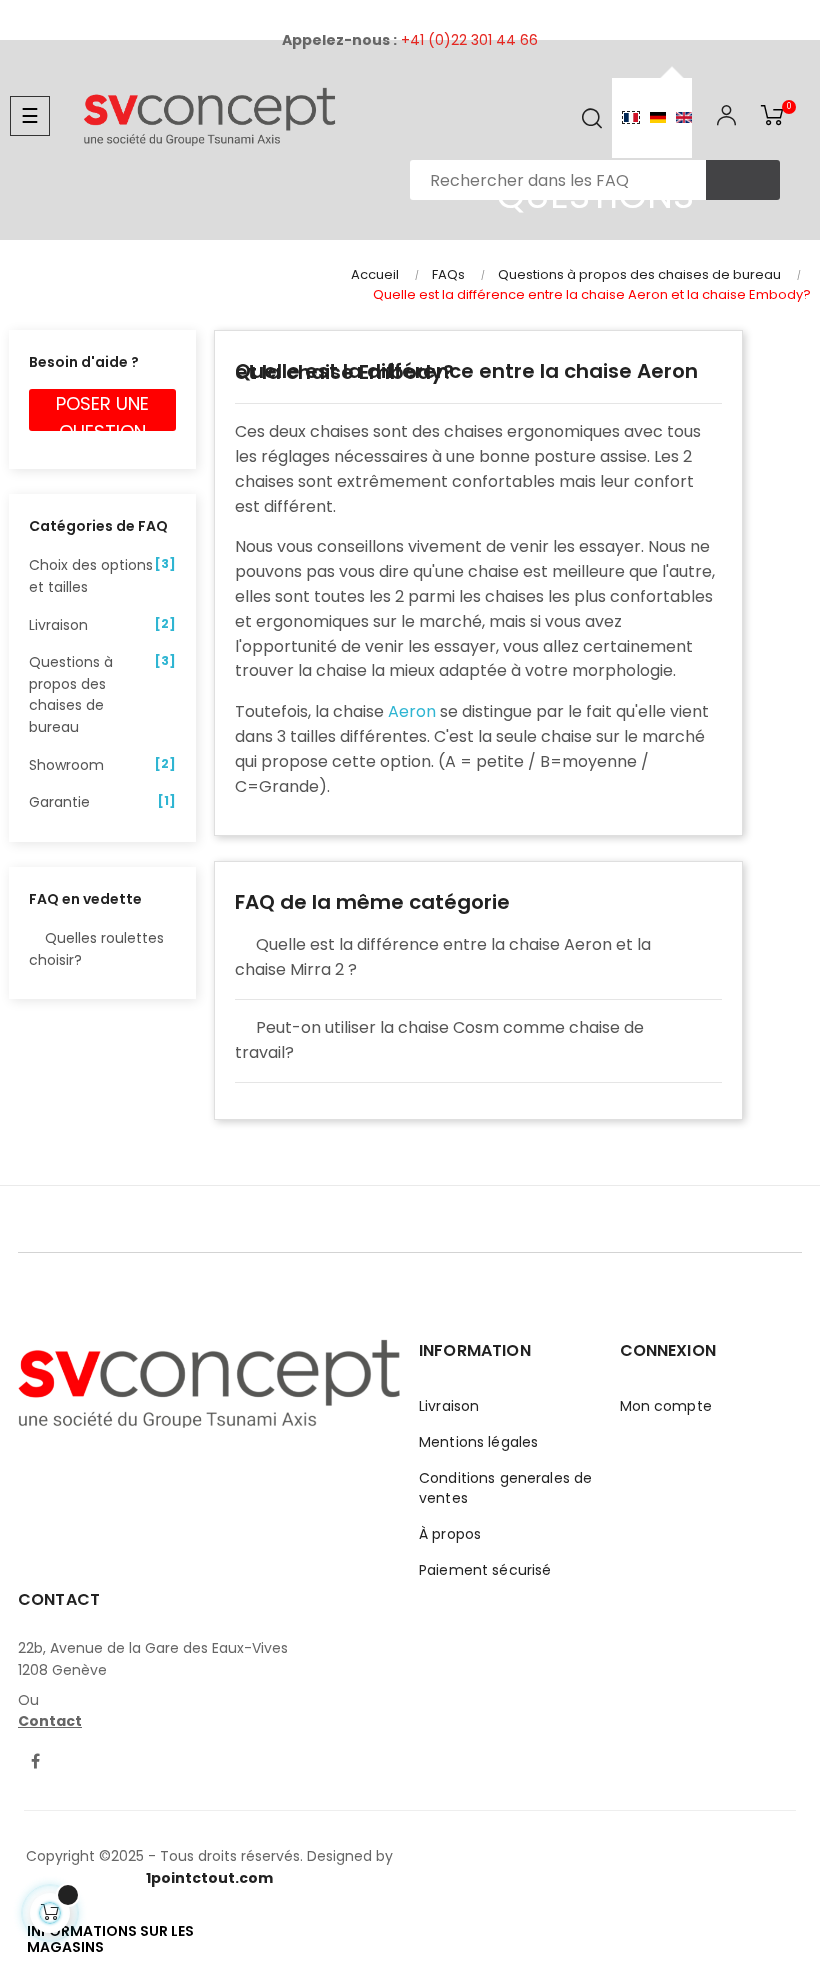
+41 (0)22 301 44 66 (469, 40)
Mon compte (666, 1406)
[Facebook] (35, 1763)
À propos (450, 1534)
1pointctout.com (209, 1878)
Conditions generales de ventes (505, 1488)
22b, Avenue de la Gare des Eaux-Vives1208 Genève (153, 1659)
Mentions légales (478, 1442)
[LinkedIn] (73, 1750)
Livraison (449, 1406)
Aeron (412, 711)
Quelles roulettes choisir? (96, 949)
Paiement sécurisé (485, 1570)
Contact (50, 1721)
